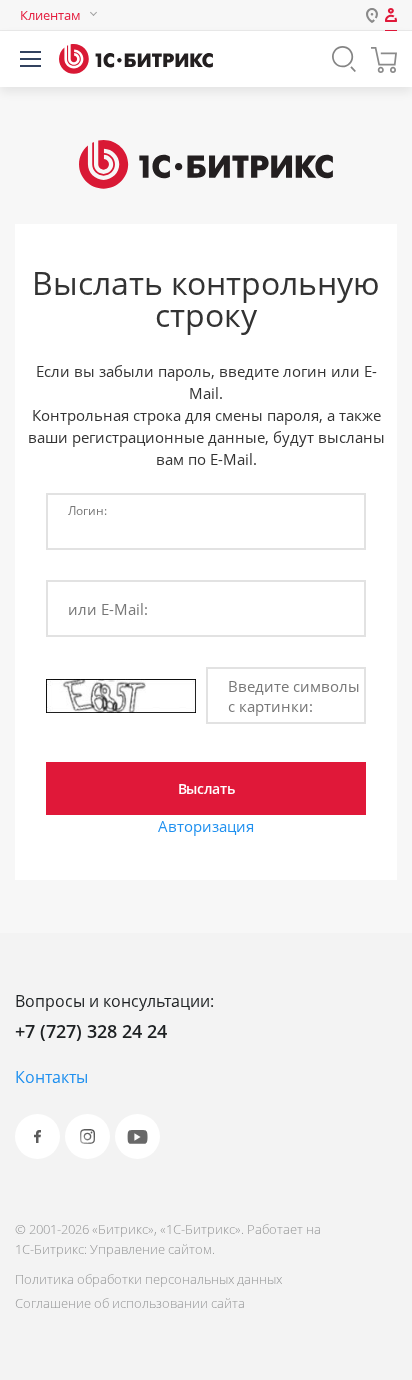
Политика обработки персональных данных (148, 1279)
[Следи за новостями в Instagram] (87, 1136)
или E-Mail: (108, 609)
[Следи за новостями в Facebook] (37, 1136)
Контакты (51, 1077)
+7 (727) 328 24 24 (91, 1031)
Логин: (87, 510)
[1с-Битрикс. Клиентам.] (136, 59)
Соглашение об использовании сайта (130, 1303)
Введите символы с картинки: (294, 696)
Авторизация (206, 826)
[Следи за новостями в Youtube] (137, 1136)
